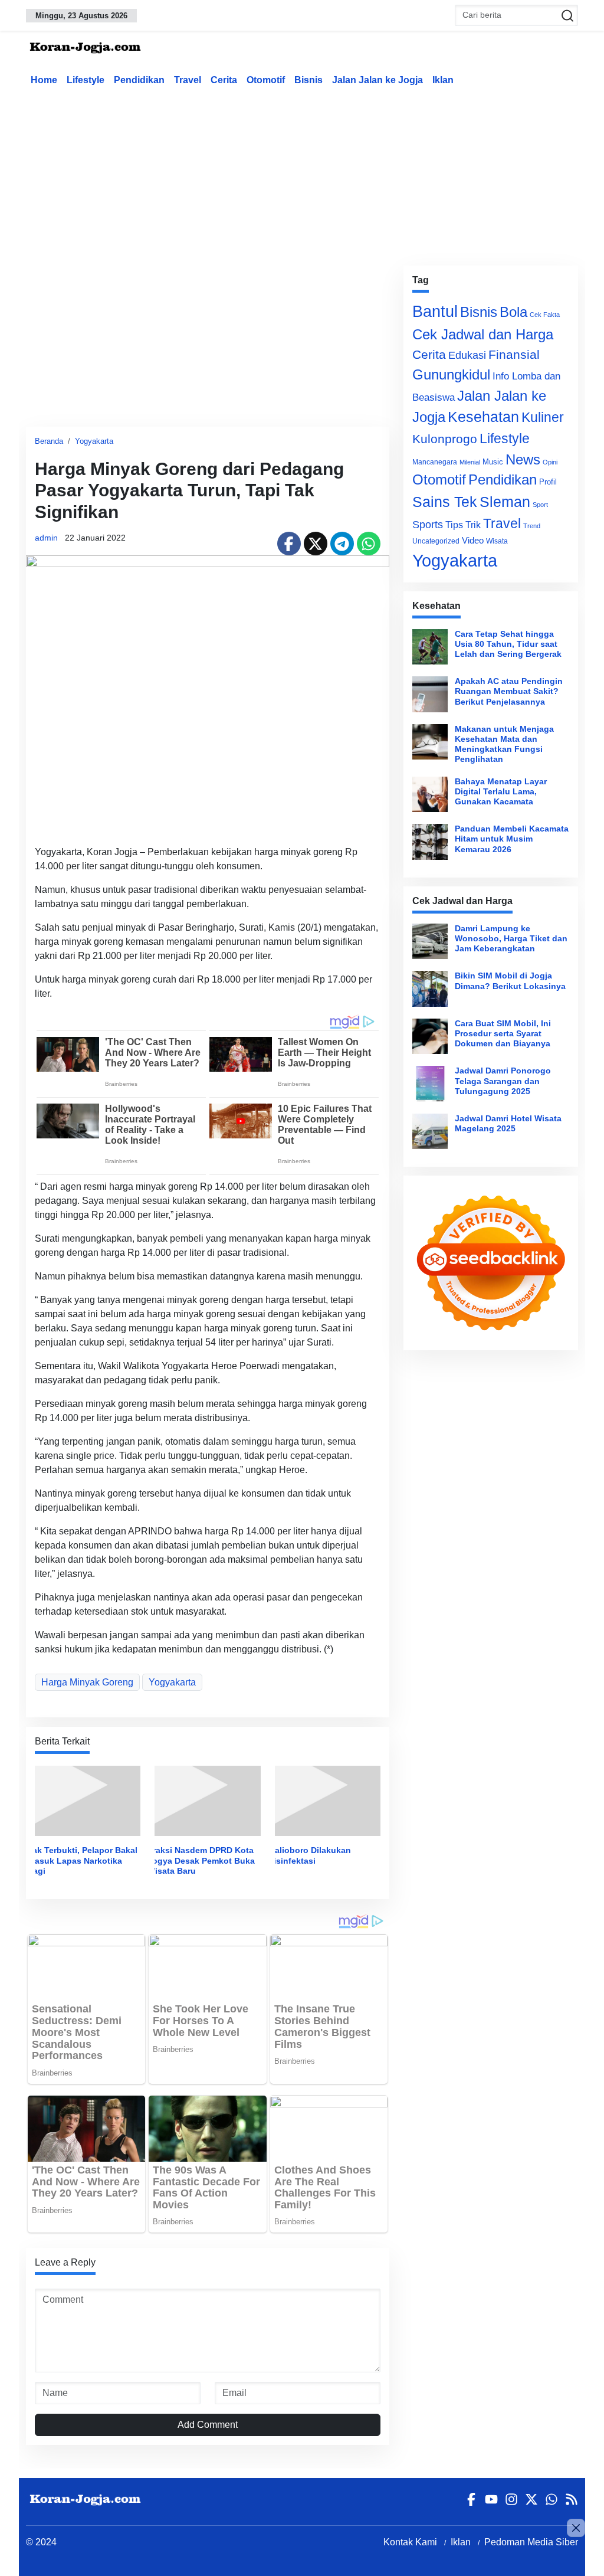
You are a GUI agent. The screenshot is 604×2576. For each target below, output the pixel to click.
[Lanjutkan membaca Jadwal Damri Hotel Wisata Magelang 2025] (430, 1131)
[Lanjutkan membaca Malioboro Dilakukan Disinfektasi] (328, 1800)
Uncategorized (436, 541)
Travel (188, 80)
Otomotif (266, 80)
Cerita (224, 80)
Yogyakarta (94, 441)
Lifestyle (86, 80)
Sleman (505, 502)
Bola (513, 312)
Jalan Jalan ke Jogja (377, 80)
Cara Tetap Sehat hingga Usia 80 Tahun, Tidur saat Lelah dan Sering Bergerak (508, 644)
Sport (540, 505)
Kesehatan (483, 417)
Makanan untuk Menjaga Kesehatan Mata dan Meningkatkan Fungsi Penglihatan (504, 744)
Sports (428, 524)
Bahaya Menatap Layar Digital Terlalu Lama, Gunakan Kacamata (501, 792)
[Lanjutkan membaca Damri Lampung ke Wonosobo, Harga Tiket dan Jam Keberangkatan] (430, 941)
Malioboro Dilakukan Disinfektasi (309, 1855)
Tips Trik (463, 525)
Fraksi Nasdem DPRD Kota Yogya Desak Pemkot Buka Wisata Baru (201, 1860)
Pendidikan (139, 80)
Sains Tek (445, 502)
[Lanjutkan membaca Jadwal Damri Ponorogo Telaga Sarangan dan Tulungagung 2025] (430, 1084)
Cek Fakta (545, 315)
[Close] (576, 2528)
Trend (532, 526)
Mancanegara (435, 462)
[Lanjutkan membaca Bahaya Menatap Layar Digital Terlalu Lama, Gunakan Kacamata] (430, 794)
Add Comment (208, 2425)
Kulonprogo (445, 439)
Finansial (514, 354)
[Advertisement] (312, 174)
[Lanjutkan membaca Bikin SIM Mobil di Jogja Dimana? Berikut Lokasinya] (430, 988)
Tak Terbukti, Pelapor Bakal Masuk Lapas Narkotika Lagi (83, 1860)
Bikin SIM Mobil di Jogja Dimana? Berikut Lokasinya (510, 981)
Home (44, 80)
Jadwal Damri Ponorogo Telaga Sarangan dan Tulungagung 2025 (503, 1081)
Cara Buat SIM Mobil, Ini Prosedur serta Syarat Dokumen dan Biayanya (503, 1034)
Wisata (497, 541)
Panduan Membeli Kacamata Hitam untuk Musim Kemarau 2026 (512, 839)
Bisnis (308, 80)
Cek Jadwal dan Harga (483, 334)
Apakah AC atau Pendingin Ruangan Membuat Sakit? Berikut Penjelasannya (509, 691)
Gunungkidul (451, 374)
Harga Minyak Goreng (87, 1682)
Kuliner (543, 417)
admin (46, 538)
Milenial (470, 462)
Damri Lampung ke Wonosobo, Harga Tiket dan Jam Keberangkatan (511, 939)
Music (493, 462)
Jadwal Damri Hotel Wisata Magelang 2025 (508, 1123)
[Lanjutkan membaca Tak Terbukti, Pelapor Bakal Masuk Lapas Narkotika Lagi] (88, 1800)
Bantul (435, 312)
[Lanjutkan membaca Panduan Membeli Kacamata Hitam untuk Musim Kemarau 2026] (430, 842)
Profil (548, 482)
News (523, 459)
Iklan (443, 80)
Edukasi (467, 355)
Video (473, 540)
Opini (550, 462)
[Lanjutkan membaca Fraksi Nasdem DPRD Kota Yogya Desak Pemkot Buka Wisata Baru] (207, 1800)
